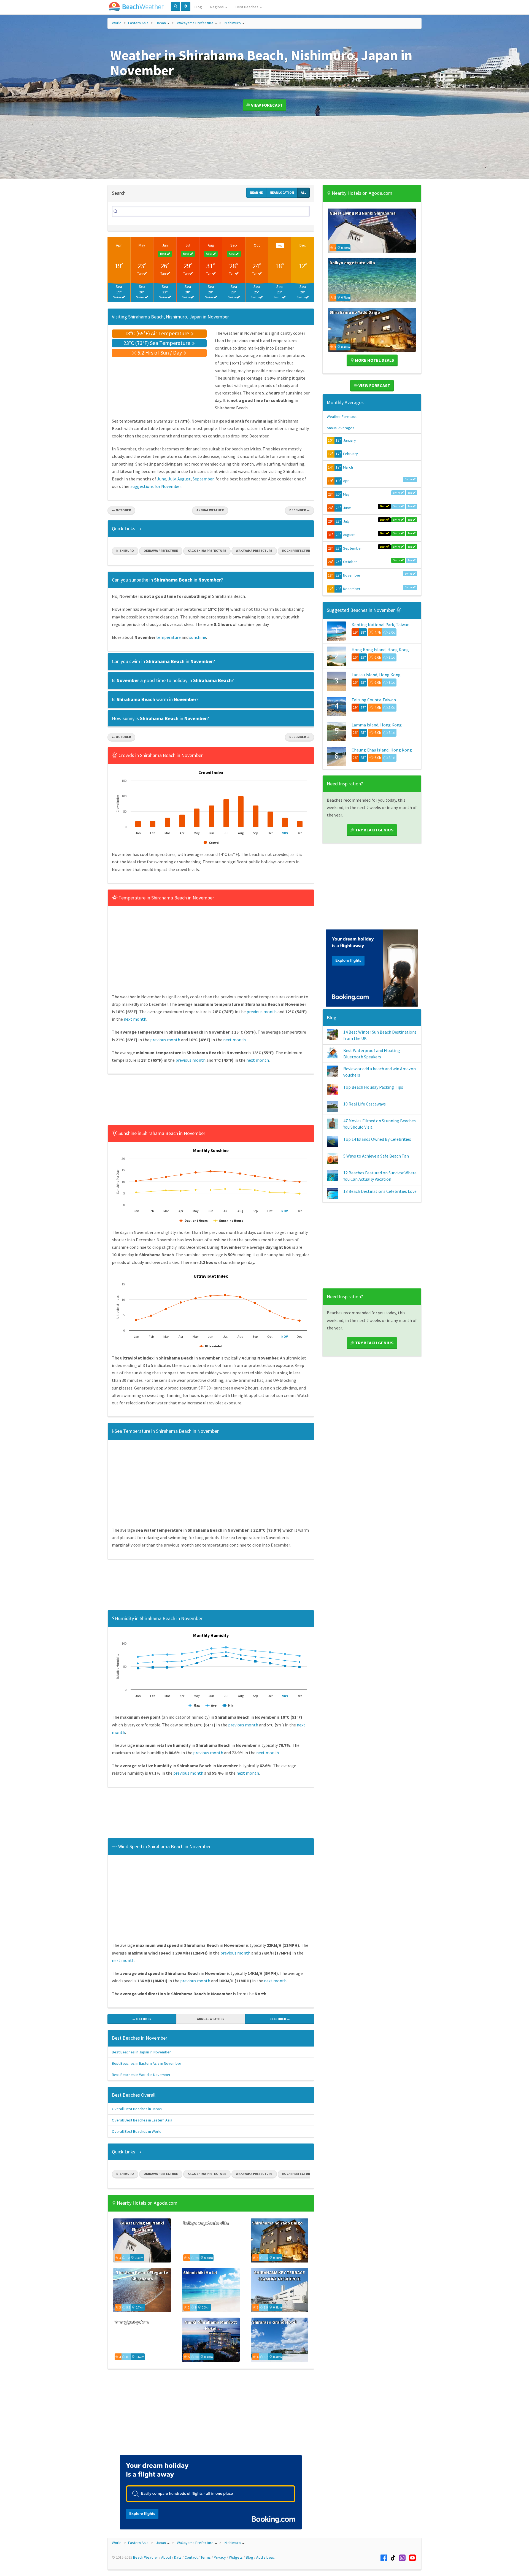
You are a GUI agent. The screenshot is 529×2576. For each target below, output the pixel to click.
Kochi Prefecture (297, 551)
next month (135, 1019)
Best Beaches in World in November (141, 2075)
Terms (206, 2557)
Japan (161, 23)
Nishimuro (233, 23)
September (203, 479)
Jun (165, 245)
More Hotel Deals (374, 360)
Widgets (236, 2557)
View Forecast (266, 105)
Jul (188, 245)
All (303, 192)
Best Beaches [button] (247, 7)
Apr (119, 245)
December (352, 589)
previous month (262, 1012)
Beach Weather (146, 2557)
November (352, 575)
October (350, 562)
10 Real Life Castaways (365, 1104)
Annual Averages (341, 428)
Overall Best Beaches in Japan (137, 2109)
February (350, 454)
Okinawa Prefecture (161, 551)
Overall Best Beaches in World (137, 2131)
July (172, 479)
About (166, 2557)
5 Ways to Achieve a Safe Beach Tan (376, 1156)
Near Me (256, 192)
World (117, 23)
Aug (211, 245)
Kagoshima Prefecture (207, 551)
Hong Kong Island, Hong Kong (380, 650)
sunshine (198, 637)
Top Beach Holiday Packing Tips (373, 1087)
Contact (191, 2557)
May (142, 245)
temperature (168, 637)
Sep (234, 245)
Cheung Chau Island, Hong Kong (382, 750)
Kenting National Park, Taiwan (380, 625)
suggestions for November (156, 486)
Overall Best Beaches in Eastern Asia (142, 2120)
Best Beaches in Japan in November (141, 2052)
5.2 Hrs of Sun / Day (160, 352)
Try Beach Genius (374, 830)
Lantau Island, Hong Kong (376, 675)
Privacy (220, 2557)
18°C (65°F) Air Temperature (157, 333)
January (349, 440)
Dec (303, 245)
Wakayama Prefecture (195, 23)
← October (121, 510)
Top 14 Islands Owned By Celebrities (377, 1139)
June (162, 479)
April (347, 481)
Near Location (282, 192)
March (348, 467)
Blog (198, 7)
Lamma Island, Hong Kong (377, 725)
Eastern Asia (138, 23)
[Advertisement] (211, 1101)
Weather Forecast (342, 417)
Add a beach (266, 2557)
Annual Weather (210, 510)
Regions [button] (217, 7)
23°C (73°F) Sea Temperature (157, 343)
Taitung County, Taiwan (374, 700)
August (184, 479)
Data (178, 2557)
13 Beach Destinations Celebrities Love (380, 1191)
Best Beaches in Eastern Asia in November (147, 2063)
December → (299, 510)
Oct (257, 245)
